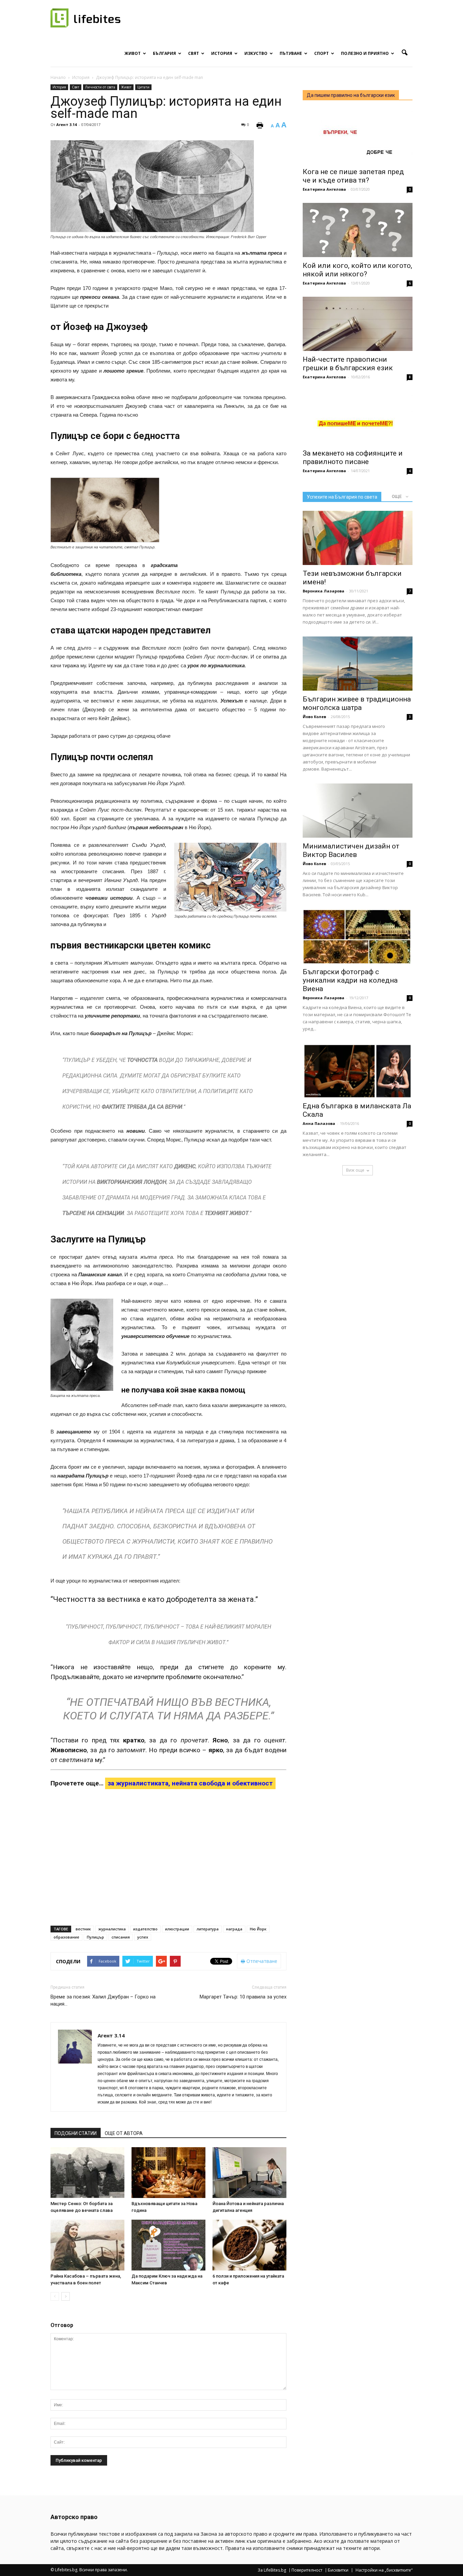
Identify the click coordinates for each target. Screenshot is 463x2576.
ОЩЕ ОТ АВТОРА (124, 2133)
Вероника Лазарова (324, 591)
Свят (194, 53)
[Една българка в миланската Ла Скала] (358, 1070)
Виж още (355, 1170)
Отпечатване (261, 1961)
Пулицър (95, 1937)
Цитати (143, 87)
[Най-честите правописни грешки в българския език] (358, 324)
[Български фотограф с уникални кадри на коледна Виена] (358, 936)
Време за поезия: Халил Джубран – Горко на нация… (103, 2000)
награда (234, 1929)
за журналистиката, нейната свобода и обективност (190, 1783)
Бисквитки (338, 2570)
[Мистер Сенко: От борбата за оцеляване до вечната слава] (87, 2173)
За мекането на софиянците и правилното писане (353, 457)
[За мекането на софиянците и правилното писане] (358, 418)
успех (143, 1937)
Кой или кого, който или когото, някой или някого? (357, 270)
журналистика (112, 1929)
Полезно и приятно (365, 53)
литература (208, 1929)
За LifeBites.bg (272, 2570)
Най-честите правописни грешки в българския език (348, 364)
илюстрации (177, 1929)
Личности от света (100, 87)
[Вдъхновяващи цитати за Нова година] (168, 2173)
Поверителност (307, 2570)
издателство (145, 1929)
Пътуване (291, 53)
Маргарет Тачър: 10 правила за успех (243, 1997)
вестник (83, 1929)
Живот (133, 53)
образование (66, 1937)
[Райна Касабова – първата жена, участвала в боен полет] (87, 2245)
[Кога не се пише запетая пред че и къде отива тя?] (358, 136)
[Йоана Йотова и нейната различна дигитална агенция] (249, 2173)
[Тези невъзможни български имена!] (358, 538)
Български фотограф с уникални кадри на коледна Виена (350, 980)
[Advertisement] (236, 520)
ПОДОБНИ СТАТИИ (76, 2133)
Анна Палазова (319, 1123)
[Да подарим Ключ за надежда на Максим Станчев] (168, 2245)
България (164, 53)
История (222, 53)
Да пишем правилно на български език (351, 95)
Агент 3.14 (66, 124)
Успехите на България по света (342, 497)
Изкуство (256, 53)
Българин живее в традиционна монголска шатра (357, 703)
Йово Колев (314, 717)
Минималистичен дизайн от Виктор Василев (351, 850)
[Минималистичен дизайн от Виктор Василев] (358, 811)
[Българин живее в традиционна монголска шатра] (358, 664)
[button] (404, 53)
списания (121, 1937)
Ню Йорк (258, 1929)
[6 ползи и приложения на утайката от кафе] (249, 2245)
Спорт (321, 53)
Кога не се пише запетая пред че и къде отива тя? (353, 176)
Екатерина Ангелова (324, 189)
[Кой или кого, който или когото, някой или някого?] (358, 230)
